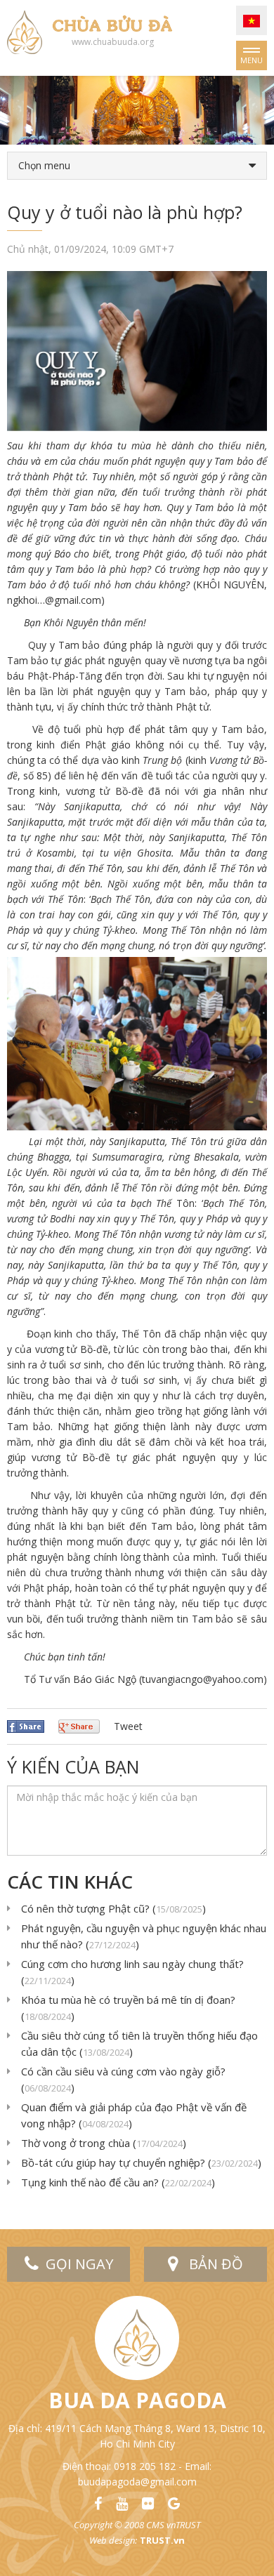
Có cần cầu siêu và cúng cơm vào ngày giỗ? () (123, 2079)
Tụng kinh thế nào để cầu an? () (118, 2182)
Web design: (113, 2540)
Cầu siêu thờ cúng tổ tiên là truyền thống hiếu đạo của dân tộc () (139, 2043)
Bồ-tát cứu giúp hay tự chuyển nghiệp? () (141, 2162)
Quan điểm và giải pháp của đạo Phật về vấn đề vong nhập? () (134, 2115)
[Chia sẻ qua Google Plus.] (79, 1725)
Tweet (128, 1726)
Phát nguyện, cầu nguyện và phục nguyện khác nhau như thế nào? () (144, 1936)
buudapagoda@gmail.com (137, 2482)
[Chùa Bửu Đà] (25, 31)
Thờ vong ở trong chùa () (104, 2143)
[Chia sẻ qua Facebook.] (26, 1725)
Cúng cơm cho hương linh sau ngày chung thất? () (132, 1972)
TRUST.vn (162, 2540)
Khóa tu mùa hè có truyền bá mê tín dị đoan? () (128, 2008)
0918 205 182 (145, 2466)
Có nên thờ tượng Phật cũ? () (113, 1908)
